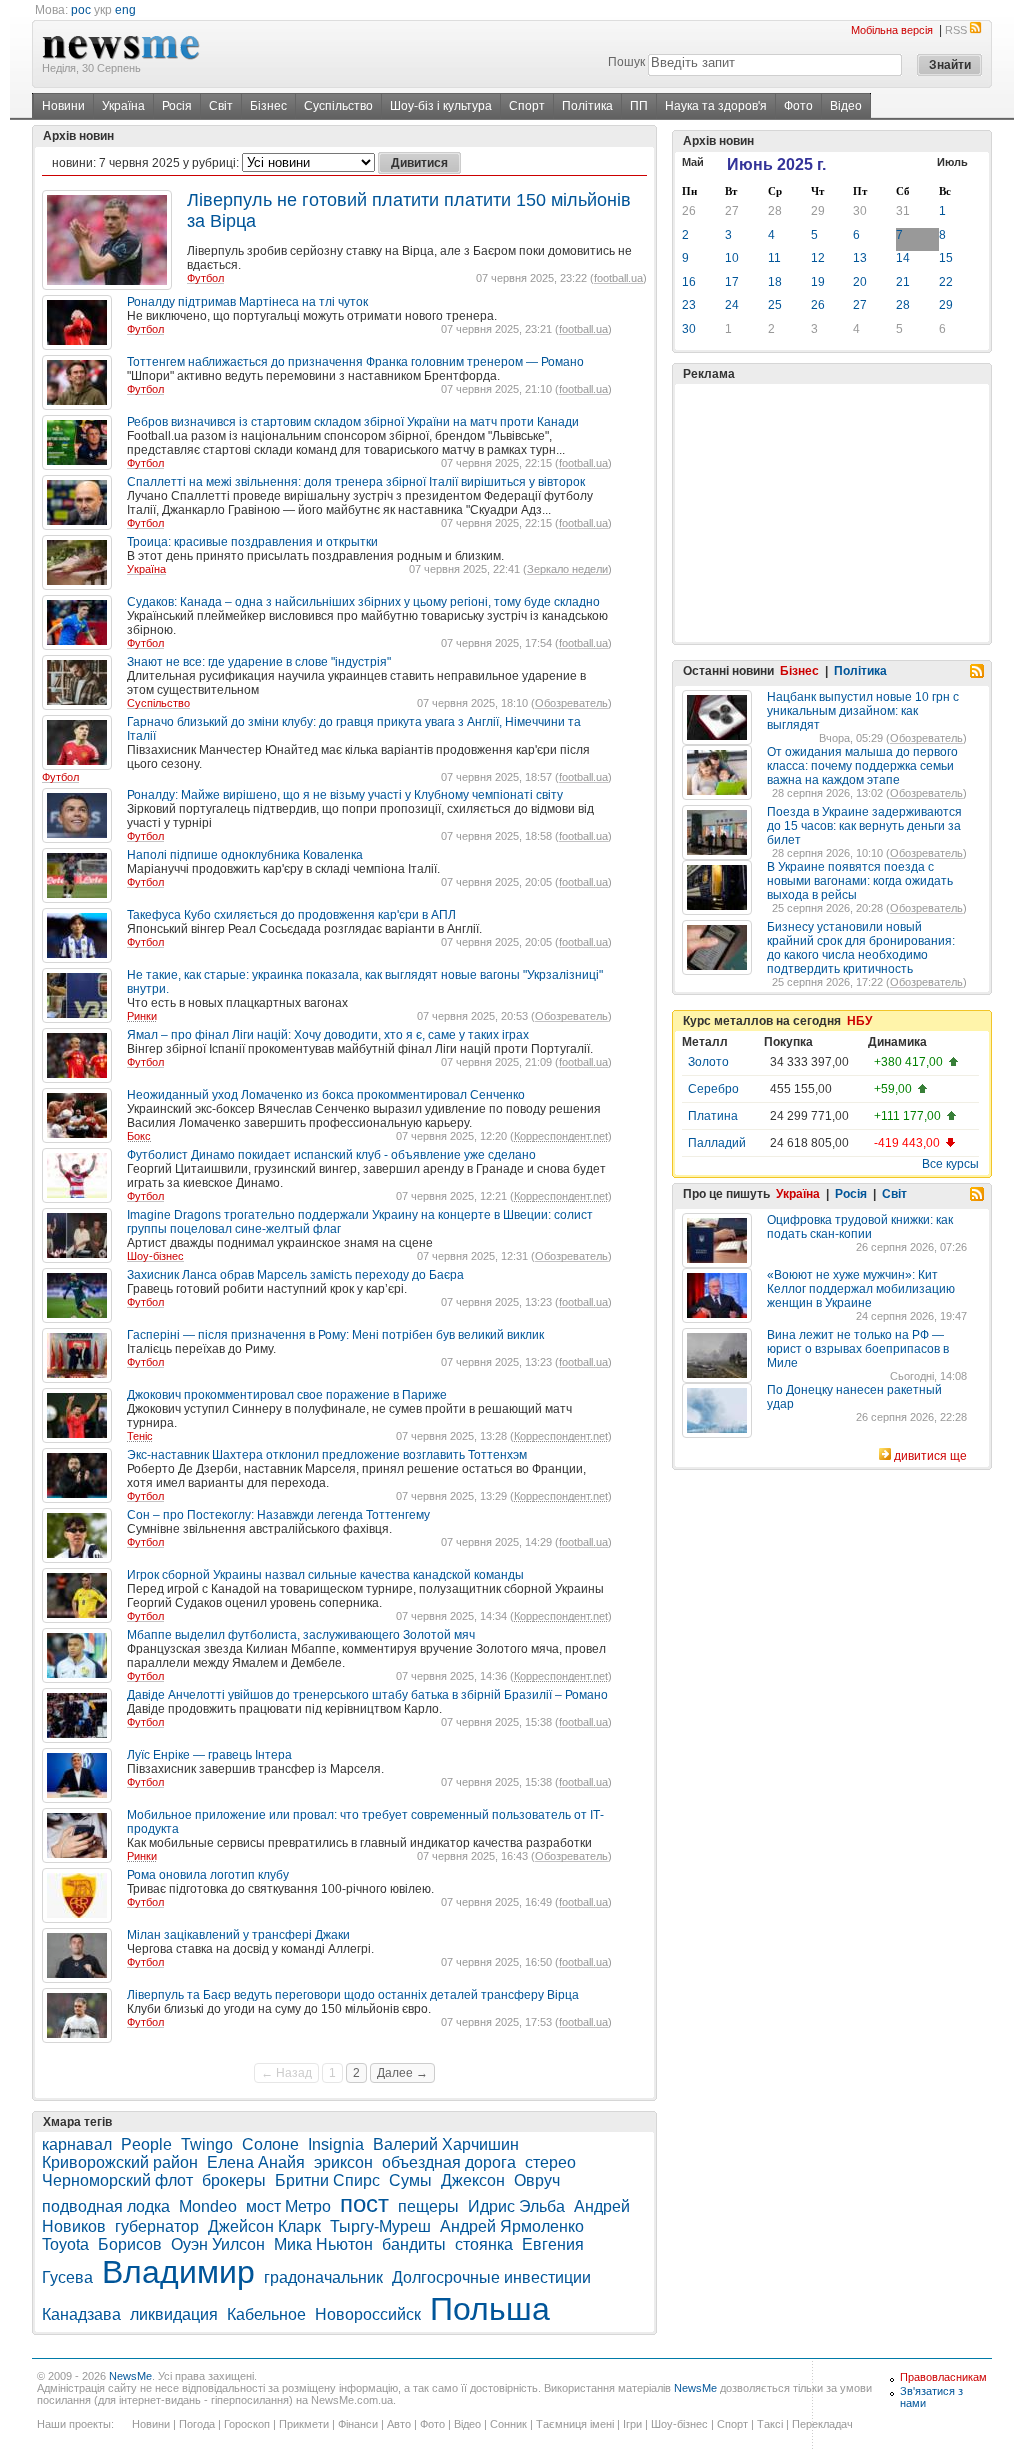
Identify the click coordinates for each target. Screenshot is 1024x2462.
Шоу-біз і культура (441, 106)
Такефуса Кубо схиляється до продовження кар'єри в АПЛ (291, 915)
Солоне (270, 2144)
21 (903, 282)
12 (818, 258)
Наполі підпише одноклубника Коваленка (245, 855)
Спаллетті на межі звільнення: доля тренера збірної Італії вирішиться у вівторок (356, 482)
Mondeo (208, 2206)
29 (818, 211)
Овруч (537, 2180)
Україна (123, 106)
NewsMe (130, 2376)
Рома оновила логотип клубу (208, 1875)
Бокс (139, 1136)
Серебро (713, 1089)
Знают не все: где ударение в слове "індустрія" (259, 662)
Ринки (142, 1016)
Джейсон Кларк (264, 2226)
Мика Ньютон (323, 2244)
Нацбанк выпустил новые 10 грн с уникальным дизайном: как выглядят (863, 711)
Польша (490, 2309)
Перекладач (822, 2424)
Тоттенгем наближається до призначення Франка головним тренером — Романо (355, 362)
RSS (956, 30)
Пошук (626, 62)
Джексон (473, 2180)
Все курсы (950, 1164)
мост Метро (288, 2206)
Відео (846, 106)
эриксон (343, 2162)
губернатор (157, 2226)
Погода (197, 2424)
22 (946, 282)
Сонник (508, 2424)
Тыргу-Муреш (380, 2226)
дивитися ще (930, 1456)
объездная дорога (449, 2162)
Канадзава (81, 2314)
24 (732, 305)
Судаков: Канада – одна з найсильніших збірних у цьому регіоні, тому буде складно (363, 602)
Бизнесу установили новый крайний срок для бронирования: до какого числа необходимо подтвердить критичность (861, 948)
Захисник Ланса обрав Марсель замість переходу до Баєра (295, 1275)
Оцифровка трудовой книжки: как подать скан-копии (860, 1227)
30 (860, 211)
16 (689, 282)
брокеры (234, 2180)
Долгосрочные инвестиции (491, 2277)
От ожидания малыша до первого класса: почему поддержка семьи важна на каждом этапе (862, 766)
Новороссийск (368, 2314)
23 (689, 305)
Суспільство (338, 106)
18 (775, 282)
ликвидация (174, 2314)
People (146, 2144)
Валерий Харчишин (446, 2144)
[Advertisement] (832, 513)
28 (775, 211)
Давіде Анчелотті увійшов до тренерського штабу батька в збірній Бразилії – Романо (367, 1695)
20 (860, 282)
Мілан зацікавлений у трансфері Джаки (238, 1935)
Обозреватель (571, 703)
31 (903, 211)
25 (775, 305)
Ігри (632, 2424)
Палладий (717, 1143)
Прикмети (304, 2424)
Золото (708, 1062)
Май (693, 162)
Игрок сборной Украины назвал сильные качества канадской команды (325, 1575)
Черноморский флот (117, 2180)
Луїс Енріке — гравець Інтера (209, 1755)
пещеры (428, 2206)
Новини (63, 106)
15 (946, 258)
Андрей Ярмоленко (512, 2226)
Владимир (178, 2272)
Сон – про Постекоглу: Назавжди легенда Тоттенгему (278, 1515)
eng (125, 10)
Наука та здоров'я (716, 106)
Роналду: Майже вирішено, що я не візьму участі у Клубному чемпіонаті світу (345, 795)
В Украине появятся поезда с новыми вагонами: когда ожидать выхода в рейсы (860, 881)
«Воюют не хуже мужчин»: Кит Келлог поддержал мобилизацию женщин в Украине (861, 1289)
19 (818, 282)
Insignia (336, 2144)
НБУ (859, 1021)
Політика (587, 106)
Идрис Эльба (516, 2206)
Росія (177, 106)
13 (860, 258)
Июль (952, 162)
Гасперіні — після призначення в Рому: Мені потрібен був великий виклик (335, 1335)
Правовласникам (943, 2377)
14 (903, 258)
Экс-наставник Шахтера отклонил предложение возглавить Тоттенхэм (327, 1455)
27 (732, 211)
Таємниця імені (575, 2424)
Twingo (207, 2144)
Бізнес (268, 106)
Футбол (205, 278)
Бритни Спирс (327, 2180)
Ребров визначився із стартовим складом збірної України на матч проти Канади (353, 422)
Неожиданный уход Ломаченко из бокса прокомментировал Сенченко (326, 1095)
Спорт (527, 106)
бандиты (414, 2244)
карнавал (77, 2144)
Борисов (130, 2244)
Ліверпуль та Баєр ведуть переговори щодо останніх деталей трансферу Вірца (353, 1995)
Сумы (410, 2180)
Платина (713, 1116)
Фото (798, 106)
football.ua (618, 278)
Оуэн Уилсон (218, 2244)
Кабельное (266, 2314)
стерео (550, 2162)
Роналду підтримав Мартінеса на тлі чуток (247, 302)
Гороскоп (247, 2424)
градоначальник (323, 2277)
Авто (399, 2424)
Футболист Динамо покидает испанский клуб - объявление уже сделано (331, 1155)
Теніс (140, 1436)
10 (732, 258)
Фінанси (358, 2424)
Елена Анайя (256, 2162)
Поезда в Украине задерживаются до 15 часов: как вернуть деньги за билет (864, 826)
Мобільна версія (892, 30)
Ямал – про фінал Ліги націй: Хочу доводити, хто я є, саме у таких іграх (328, 1035)
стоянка (484, 2244)
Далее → (402, 2073)
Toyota (65, 2244)
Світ (221, 106)
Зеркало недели (567, 569)
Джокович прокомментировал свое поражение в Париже (287, 1395)
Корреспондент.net (561, 1136)
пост (364, 2203)
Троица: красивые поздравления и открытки (252, 542)
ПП (639, 106)
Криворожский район (120, 2162)
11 (774, 258)
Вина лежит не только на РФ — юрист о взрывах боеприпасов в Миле (858, 1349)
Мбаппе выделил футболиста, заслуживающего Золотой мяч (301, 1635)
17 (732, 282)
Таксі (770, 2424)
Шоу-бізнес (155, 1256)
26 (689, 211)
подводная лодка (106, 2206)
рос (81, 10)
